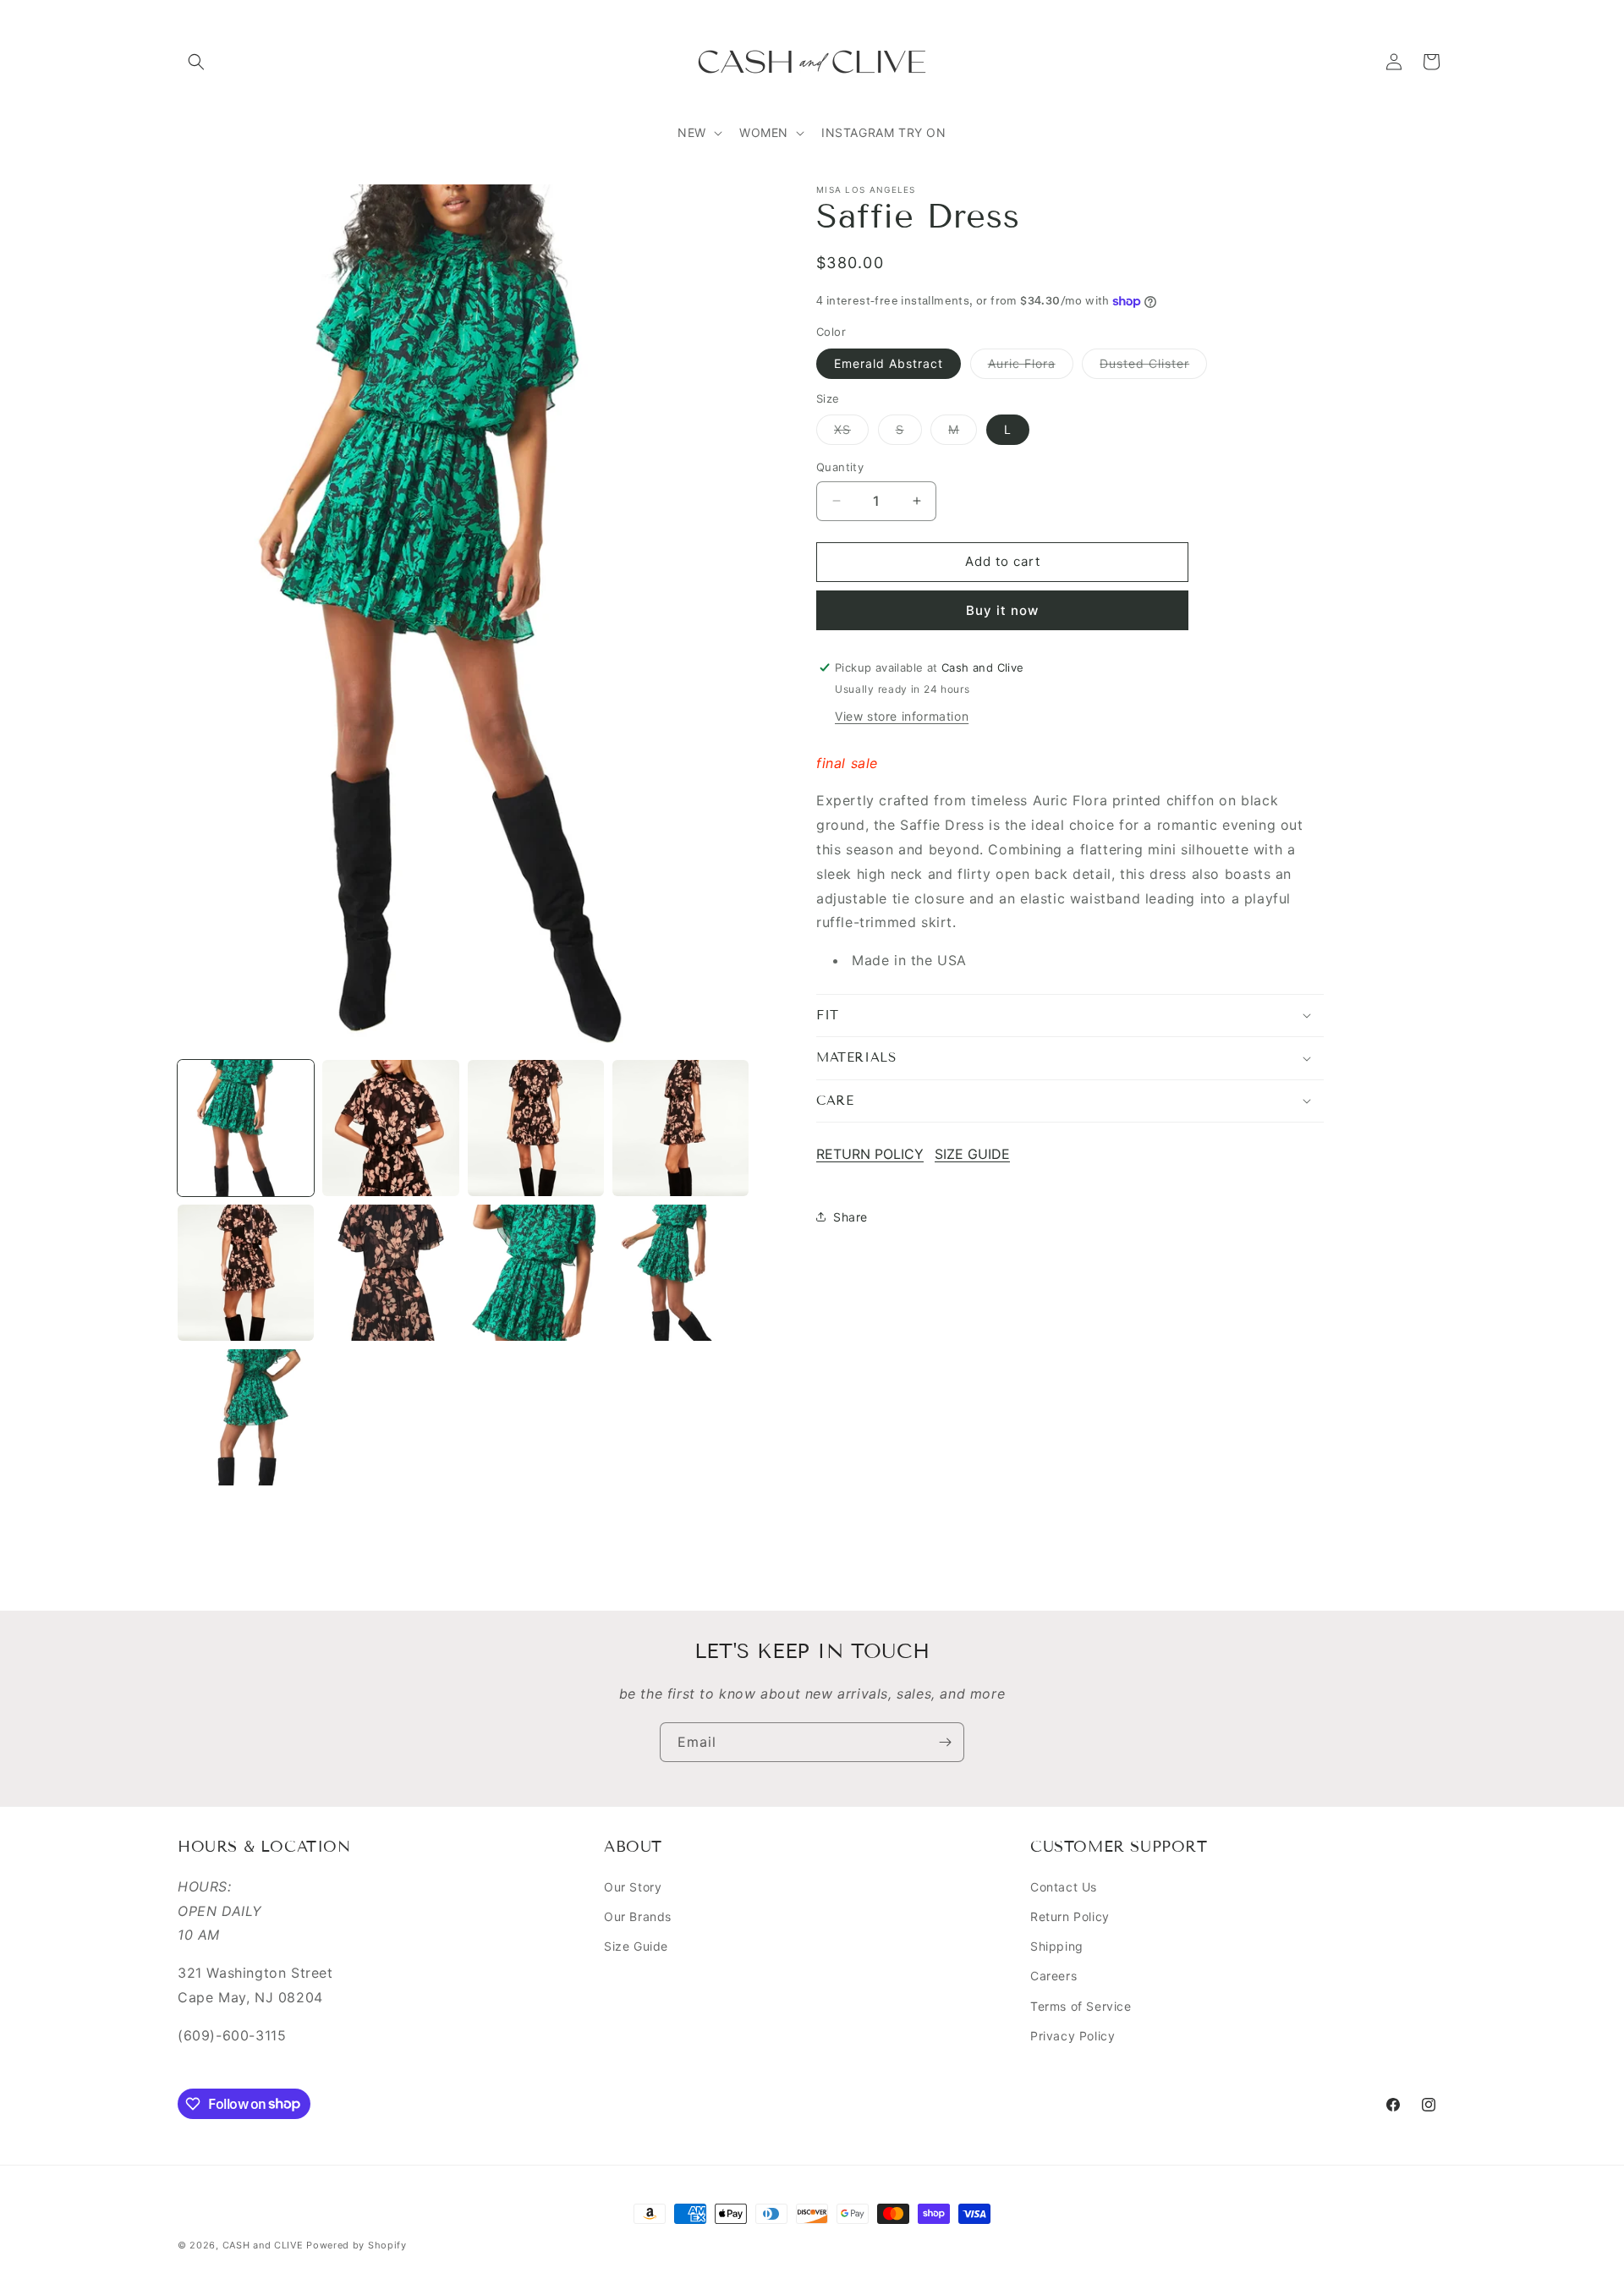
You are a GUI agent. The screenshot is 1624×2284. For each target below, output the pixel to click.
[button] (196, 62)
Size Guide (636, 1946)
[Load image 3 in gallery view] (536, 1128)
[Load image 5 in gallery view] (246, 1273)
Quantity (840, 467)
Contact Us (1064, 1887)
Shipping (1057, 1946)
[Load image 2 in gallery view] (390, 1128)
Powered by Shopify (357, 2245)
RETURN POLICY (870, 1154)
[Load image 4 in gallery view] (680, 1128)
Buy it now (1002, 609)
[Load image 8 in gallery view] (680, 1273)
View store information (902, 715)
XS (851, 433)
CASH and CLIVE (265, 2245)
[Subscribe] (945, 1742)
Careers (1053, 1976)
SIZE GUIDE (972, 1154)
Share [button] (850, 1217)
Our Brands (638, 1916)
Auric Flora (1031, 366)
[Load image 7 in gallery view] (536, 1273)
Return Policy (1070, 1916)
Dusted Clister (1153, 366)
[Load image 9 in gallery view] (246, 1417)
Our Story (633, 1887)
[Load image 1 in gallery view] (246, 1128)
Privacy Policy (1073, 2036)
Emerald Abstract (889, 362)
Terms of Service (1081, 2006)
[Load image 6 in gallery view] (390, 1273)
